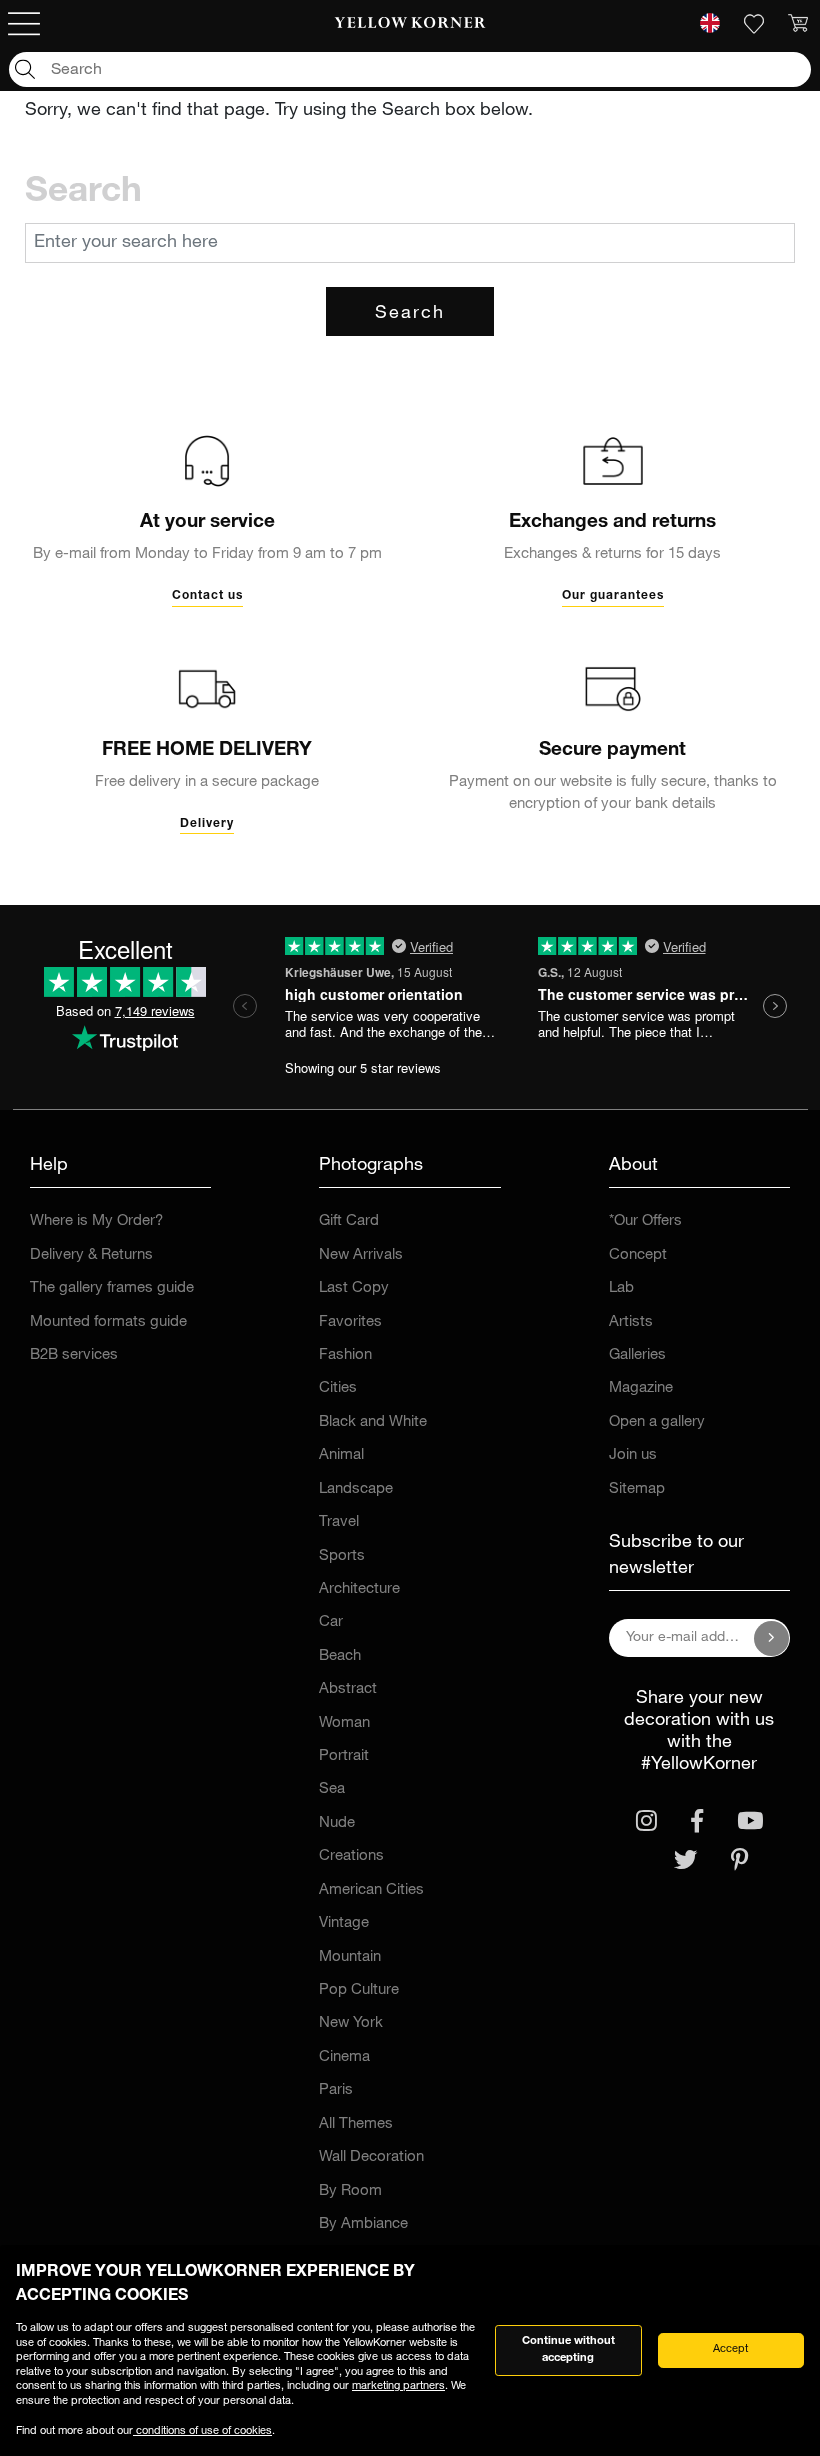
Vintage (344, 1923)
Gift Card (349, 1221)
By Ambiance (363, 2224)
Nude (337, 1823)
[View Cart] (798, 24)
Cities (338, 1388)
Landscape (356, 1489)
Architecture (359, 1589)
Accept (730, 2349)
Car (331, 1622)
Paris (336, 2090)
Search (410, 314)
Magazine (641, 1388)
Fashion (345, 1355)
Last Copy (354, 1288)
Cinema (344, 2057)
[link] (410, 24)
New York (351, 2023)
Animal (341, 1455)
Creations (351, 1856)
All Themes (356, 2124)
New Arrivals (361, 1255)
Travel (339, 1522)
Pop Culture (359, 1990)
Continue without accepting (568, 2350)
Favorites (350, 1322)
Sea (332, 1789)
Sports (342, 1556)
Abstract (348, 1689)
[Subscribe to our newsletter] (772, 1638)
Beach (340, 1656)
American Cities (371, 1890)
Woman (344, 1723)
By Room (350, 2191)
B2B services (74, 1355)
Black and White (373, 1422)
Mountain (350, 1957)
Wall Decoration (371, 2157)
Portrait (344, 1756)
